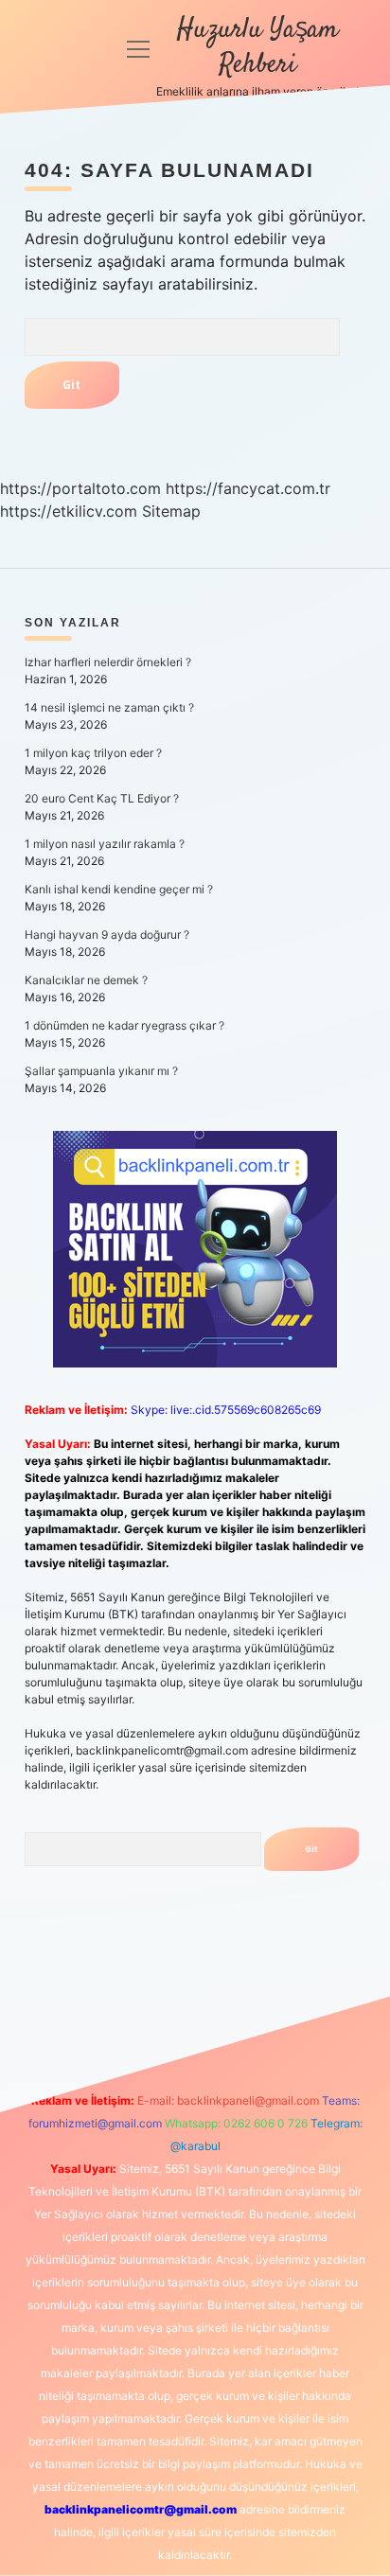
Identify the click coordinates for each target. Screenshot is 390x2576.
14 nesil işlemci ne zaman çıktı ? (109, 707)
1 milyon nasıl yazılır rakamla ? (105, 844)
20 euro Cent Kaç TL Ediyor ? (102, 798)
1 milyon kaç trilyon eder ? (93, 753)
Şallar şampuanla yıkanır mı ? (101, 1071)
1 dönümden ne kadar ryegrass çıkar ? (124, 1025)
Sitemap (171, 511)
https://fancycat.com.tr (248, 488)
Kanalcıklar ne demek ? (86, 980)
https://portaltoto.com (80, 488)
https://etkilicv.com (69, 511)
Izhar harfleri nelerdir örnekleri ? (108, 662)
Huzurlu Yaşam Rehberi (257, 48)
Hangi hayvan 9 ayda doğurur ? (107, 935)
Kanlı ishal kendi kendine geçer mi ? (119, 889)
